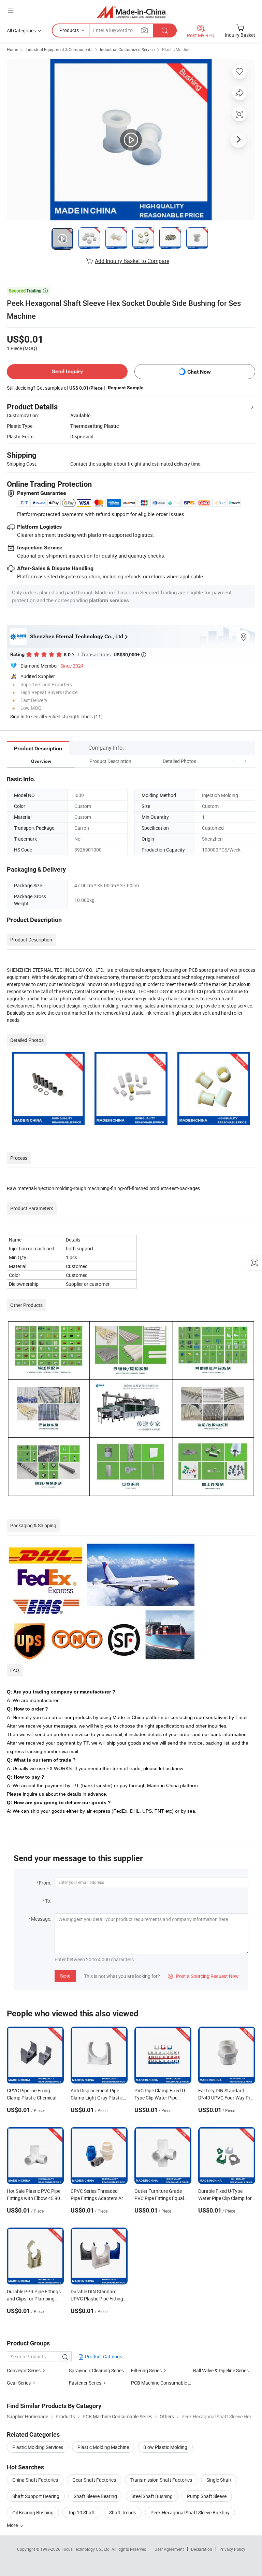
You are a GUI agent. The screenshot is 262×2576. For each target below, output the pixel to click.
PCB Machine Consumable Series (166, 2383)
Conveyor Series (24, 2370)
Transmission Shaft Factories (161, 2480)
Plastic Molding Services (38, 2447)
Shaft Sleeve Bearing (95, 2496)
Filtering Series (146, 2370)
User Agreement (169, 2549)
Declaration (202, 2549)
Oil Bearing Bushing (33, 2512)
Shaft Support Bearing (36, 2496)
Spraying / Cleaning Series (96, 2370)
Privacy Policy (232, 2549)
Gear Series (19, 2383)
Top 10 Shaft (81, 2512)
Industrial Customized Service (127, 49)
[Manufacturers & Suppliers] (131, 12)
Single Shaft (219, 2480)
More (13, 2525)
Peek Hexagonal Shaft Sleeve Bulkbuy (190, 2512)
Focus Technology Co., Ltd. (86, 2549)
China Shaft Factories (35, 2480)
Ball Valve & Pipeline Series (221, 2370)
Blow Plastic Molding (165, 2447)
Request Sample (126, 388)
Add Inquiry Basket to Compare (132, 261)
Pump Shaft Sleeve (207, 2496)
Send (65, 1976)
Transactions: (114, 654)
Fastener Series (85, 2383)
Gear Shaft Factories (94, 2480)
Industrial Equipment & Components (59, 49)
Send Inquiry (67, 371)
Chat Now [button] (199, 372)
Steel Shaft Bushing (152, 2496)
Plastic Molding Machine (103, 2447)
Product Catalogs (103, 2356)
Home (12, 49)
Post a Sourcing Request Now (203, 1976)
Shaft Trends (123, 2512)
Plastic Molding (176, 49)
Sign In (17, 716)
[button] (233, 761)
